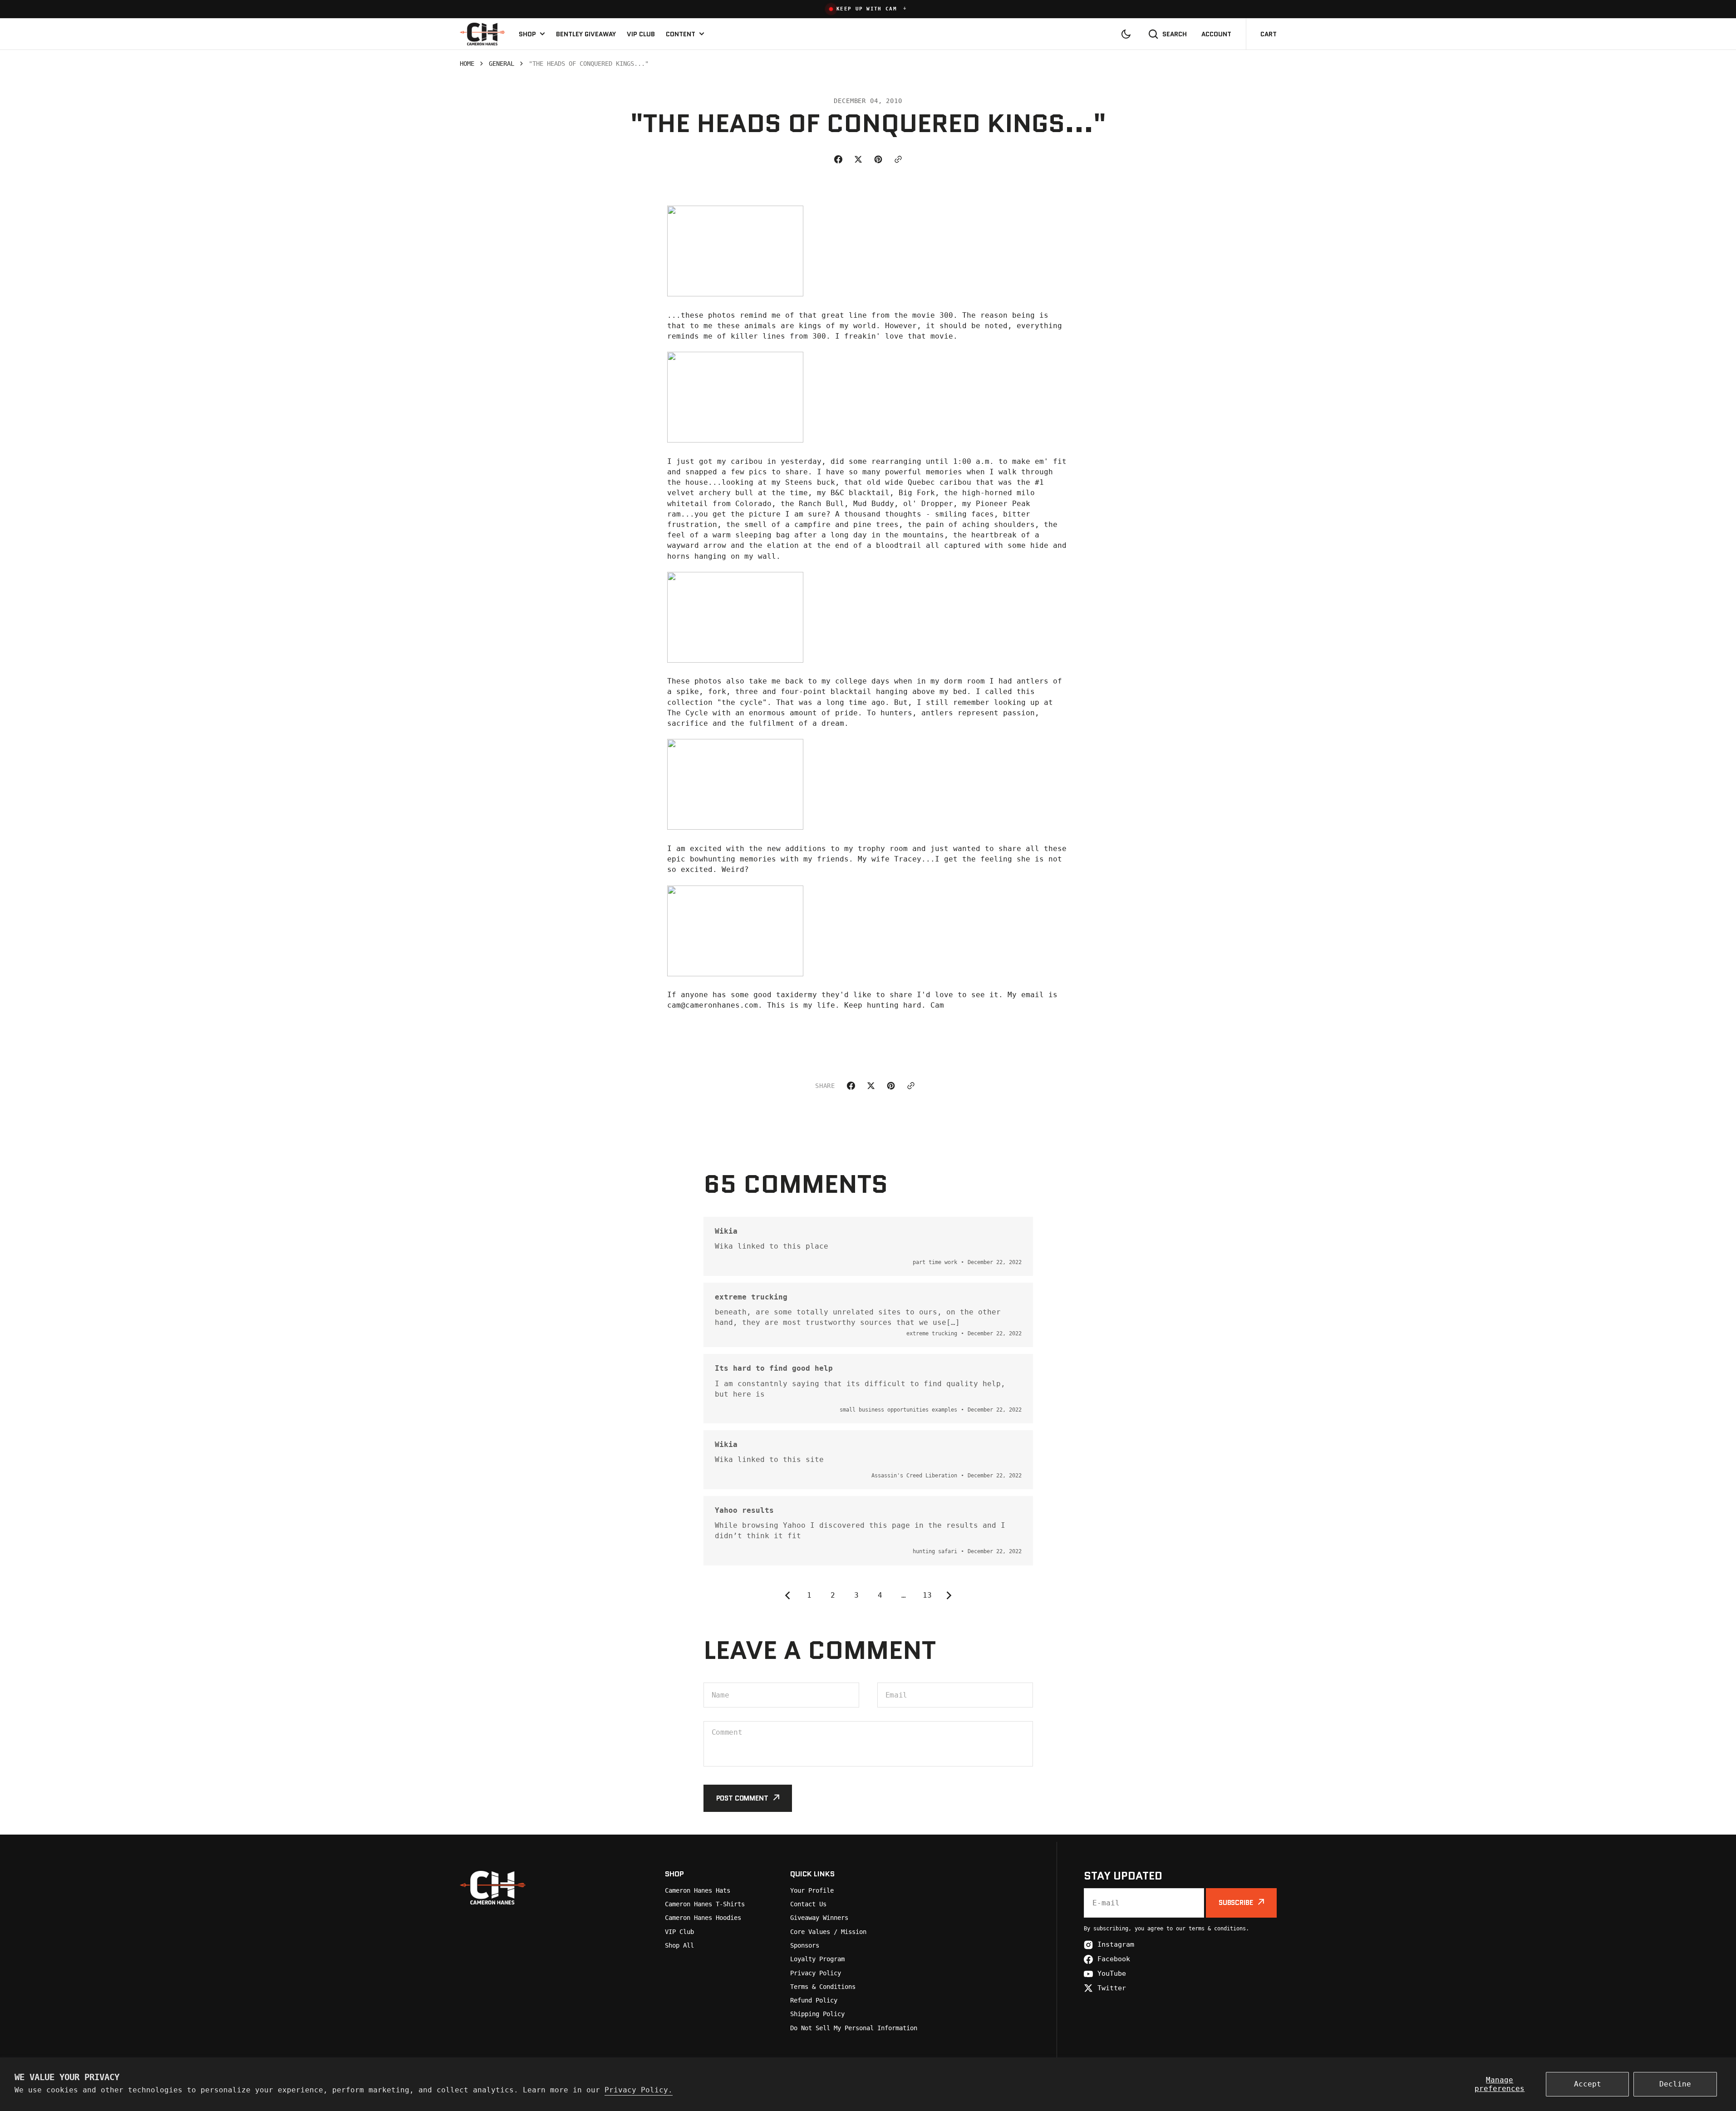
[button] (868, 9)
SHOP (527, 34)
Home (467, 64)
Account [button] (1216, 34)
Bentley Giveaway (586, 34)
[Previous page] (786, 1595)
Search (1175, 34)
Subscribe (1236, 1903)
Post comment (742, 1798)
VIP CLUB (641, 34)
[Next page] (951, 1595)
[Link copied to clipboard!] (898, 159)
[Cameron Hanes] (482, 34)
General (502, 64)
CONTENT (681, 34)
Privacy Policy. (639, 2090)
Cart (1269, 34)
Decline (1675, 2084)
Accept (1588, 2084)
